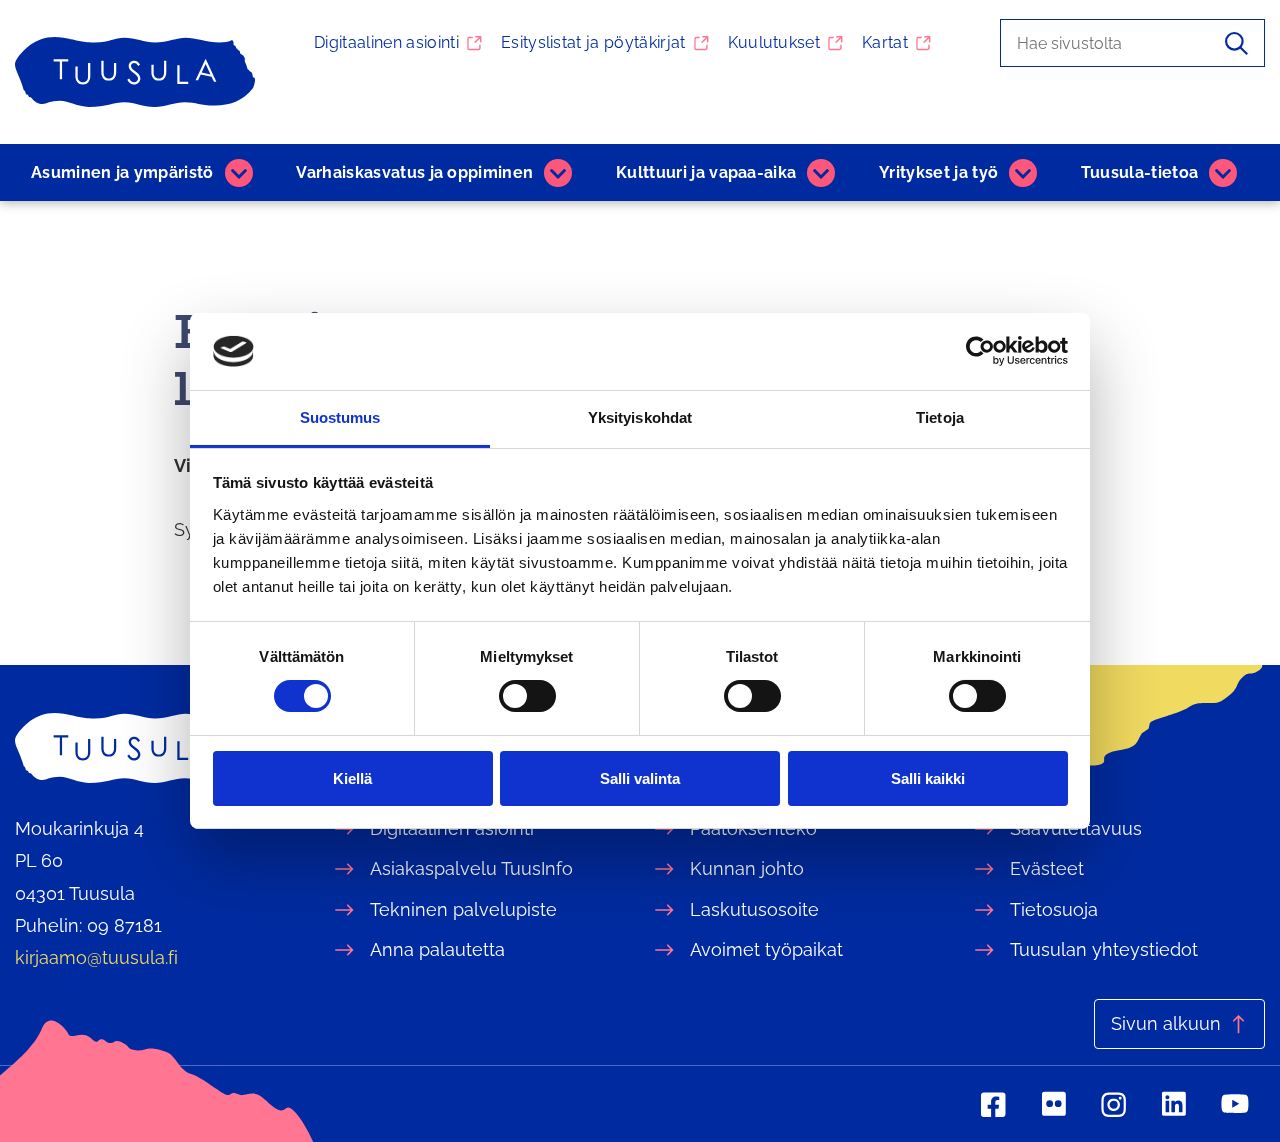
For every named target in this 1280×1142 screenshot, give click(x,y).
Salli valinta (640, 778)
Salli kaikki (928, 778)
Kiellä (352, 778)
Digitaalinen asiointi (386, 42)
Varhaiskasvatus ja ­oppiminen (414, 172)
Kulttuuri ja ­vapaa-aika (706, 172)
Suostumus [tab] (340, 417)
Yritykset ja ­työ (938, 172)
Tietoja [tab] (940, 417)
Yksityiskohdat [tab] (640, 417)
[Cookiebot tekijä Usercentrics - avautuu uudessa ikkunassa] (980, 351)
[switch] (527, 696)
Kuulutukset (774, 42)
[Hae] (1236, 43)
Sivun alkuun (1166, 1023)
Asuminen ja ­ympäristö (122, 172)
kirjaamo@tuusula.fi (96, 957)
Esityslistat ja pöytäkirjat (593, 42)
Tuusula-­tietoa (1139, 172)
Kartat (885, 42)
